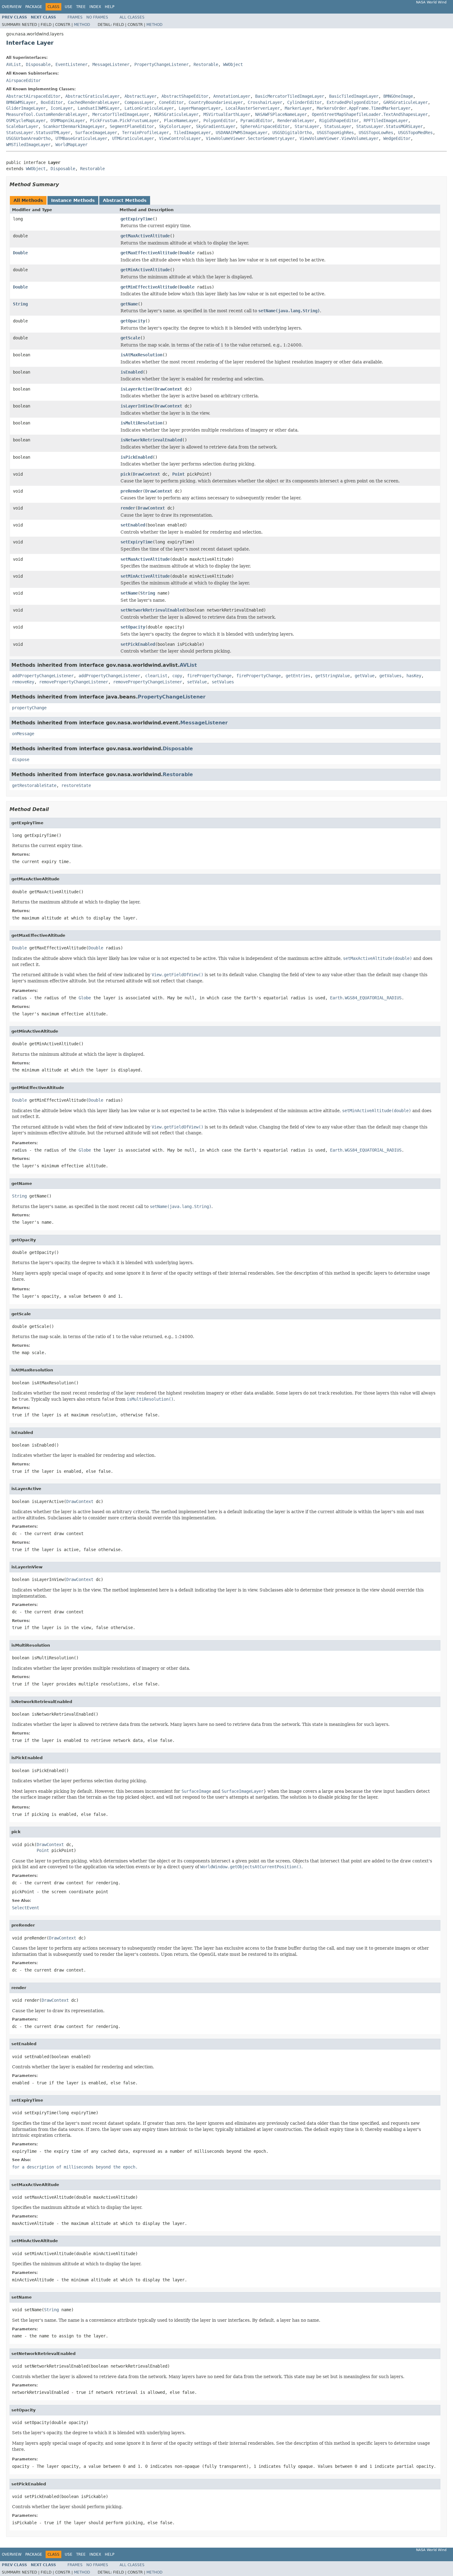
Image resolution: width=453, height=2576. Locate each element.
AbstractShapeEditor (185, 96)
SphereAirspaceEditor (265, 126)
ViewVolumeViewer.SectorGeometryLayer (250, 138)
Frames (75, 17)
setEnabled (133, 525)
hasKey (414, 676)
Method (82, 25)
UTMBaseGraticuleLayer (81, 138)
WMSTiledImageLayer (28, 145)
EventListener (71, 64)
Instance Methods (73, 200)
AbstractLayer (141, 96)
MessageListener (111, 64)
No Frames (97, 17)
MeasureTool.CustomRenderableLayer (47, 114)
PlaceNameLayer (181, 121)
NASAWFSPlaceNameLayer (281, 114)
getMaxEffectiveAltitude (149, 253)
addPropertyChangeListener (43, 676)
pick (125, 474)
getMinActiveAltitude (145, 270)
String (20, 304)
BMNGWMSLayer (21, 102)
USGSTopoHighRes (335, 133)
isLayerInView (137, 406)
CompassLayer (139, 102)
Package (34, 7)
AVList (14, 64)
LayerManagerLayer (200, 108)
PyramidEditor (256, 121)
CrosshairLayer (265, 102)
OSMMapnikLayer (68, 121)
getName (129, 304)
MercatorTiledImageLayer (121, 114)
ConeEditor (171, 102)
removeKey (23, 682)
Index (95, 7)
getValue (365, 676)
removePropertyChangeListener (74, 682)
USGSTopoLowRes (376, 133)
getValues (390, 676)
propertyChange (29, 708)
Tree (81, 7)
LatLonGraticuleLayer (149, 108)
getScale (130, 338)
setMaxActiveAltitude (145, 559)
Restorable (206, 64)
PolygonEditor (219, 121)
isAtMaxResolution (141, 355)
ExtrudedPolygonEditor (353, 102)
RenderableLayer (296, 121)
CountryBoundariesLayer (216, 102)
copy (177, 676)
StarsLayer (307, 126)
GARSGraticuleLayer (406, 102)
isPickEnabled (137, 457)
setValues (223, 682)
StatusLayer (338, 126)
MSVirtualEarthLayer (227, 114)
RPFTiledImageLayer (386, 121)
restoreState (76, 785)
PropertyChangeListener (161, 64)
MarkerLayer (298, 108)
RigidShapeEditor (339, 121)
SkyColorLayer (175, 126)
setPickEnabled (138, 644)
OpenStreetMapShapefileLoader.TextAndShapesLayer (370, 114)
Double (20, 253)
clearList (156, 676)
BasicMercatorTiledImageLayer (290, 96)
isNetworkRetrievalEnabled (151, 440)
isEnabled (132, 372)
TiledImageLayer (192, 133)
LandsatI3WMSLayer (99, 108)
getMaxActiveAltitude (145, 236)
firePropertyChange (209, 676)
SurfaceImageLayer (96, 133)
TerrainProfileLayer (145, 133)
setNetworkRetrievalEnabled (153, 610)
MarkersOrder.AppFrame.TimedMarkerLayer (364, 108)
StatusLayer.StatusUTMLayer (38, 133)
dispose (21, 760)
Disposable (38, 64)
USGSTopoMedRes (415, 133)
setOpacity (133, 627)
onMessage (23, 734)
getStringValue (333, 676)
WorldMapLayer (71, 145)
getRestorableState (34, 785)
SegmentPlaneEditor (132, 126)
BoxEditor (52, 102)
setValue (197, 682)
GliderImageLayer (26, 108)
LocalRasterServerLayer (253, 108)
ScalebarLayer (22, 126)
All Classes (132, 17)
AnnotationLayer (232, 96)
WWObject (233, 64)
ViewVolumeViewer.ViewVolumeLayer (339, 138)
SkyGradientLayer (216, 126)
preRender (132, 491)
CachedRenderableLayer (94, 102)
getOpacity (133, 321)
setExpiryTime (137, 542)
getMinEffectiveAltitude (149, 287)
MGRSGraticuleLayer (176, 114)
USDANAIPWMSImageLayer (242, 133)
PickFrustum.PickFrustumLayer (124, 121)
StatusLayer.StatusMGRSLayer (390, 126)
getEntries (298, 676)
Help (110, 7)
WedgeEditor (397, 138)
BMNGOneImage (398, 96)
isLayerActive (137, 389)
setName (129, 593)
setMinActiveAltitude (145, 576)
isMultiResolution (141, 423)
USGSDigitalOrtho (292, 133)
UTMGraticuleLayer (133, 138)
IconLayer (62, 108)
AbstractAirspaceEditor (33, 96)
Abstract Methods (125, 200)
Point (178, 474)
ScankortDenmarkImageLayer (74, 126)
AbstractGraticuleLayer (92, 96)
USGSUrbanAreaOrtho (28, 138)
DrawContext (169, 389)
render (128, 508)
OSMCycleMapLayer (26, 121)
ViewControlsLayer (180, 138)
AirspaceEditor (23, 80)
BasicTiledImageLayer (354, 96)
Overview (12, 7)
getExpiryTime (137, 219)
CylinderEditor (304, 102)
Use (69, 7)
